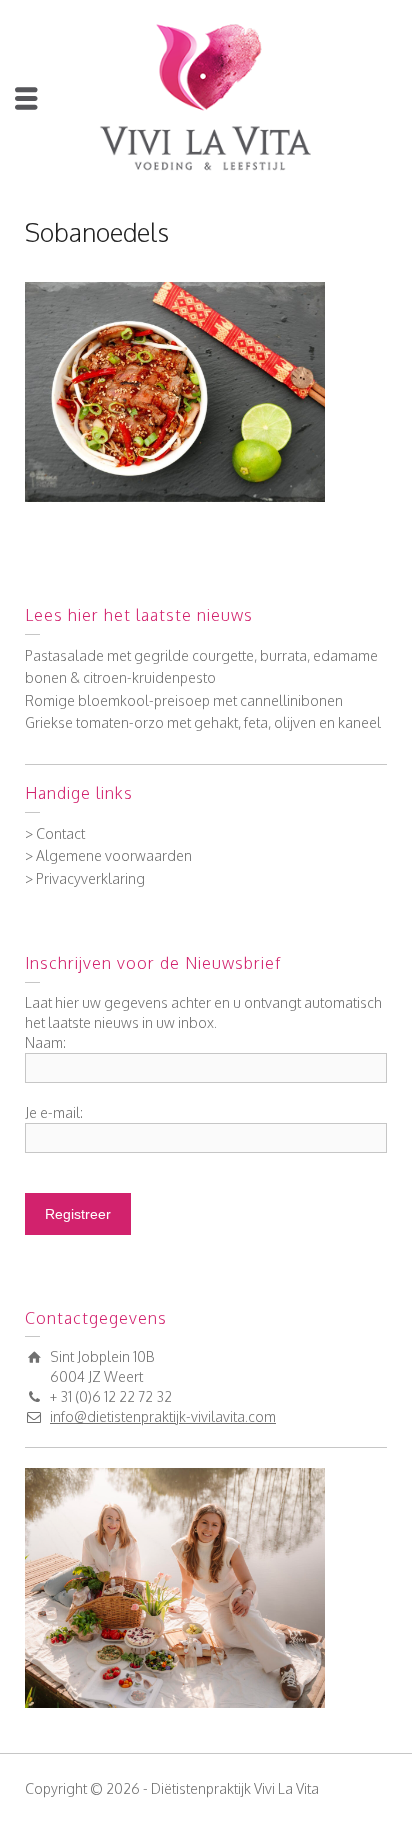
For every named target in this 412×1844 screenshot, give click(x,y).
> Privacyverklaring (85, 878)
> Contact (55, 833)
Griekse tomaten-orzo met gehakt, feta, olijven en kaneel (203, 722)
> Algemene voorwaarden (108, 855)
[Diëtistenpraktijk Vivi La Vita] (206, 95)
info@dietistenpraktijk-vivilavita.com (163, 1416)
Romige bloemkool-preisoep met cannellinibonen (184, 700)
